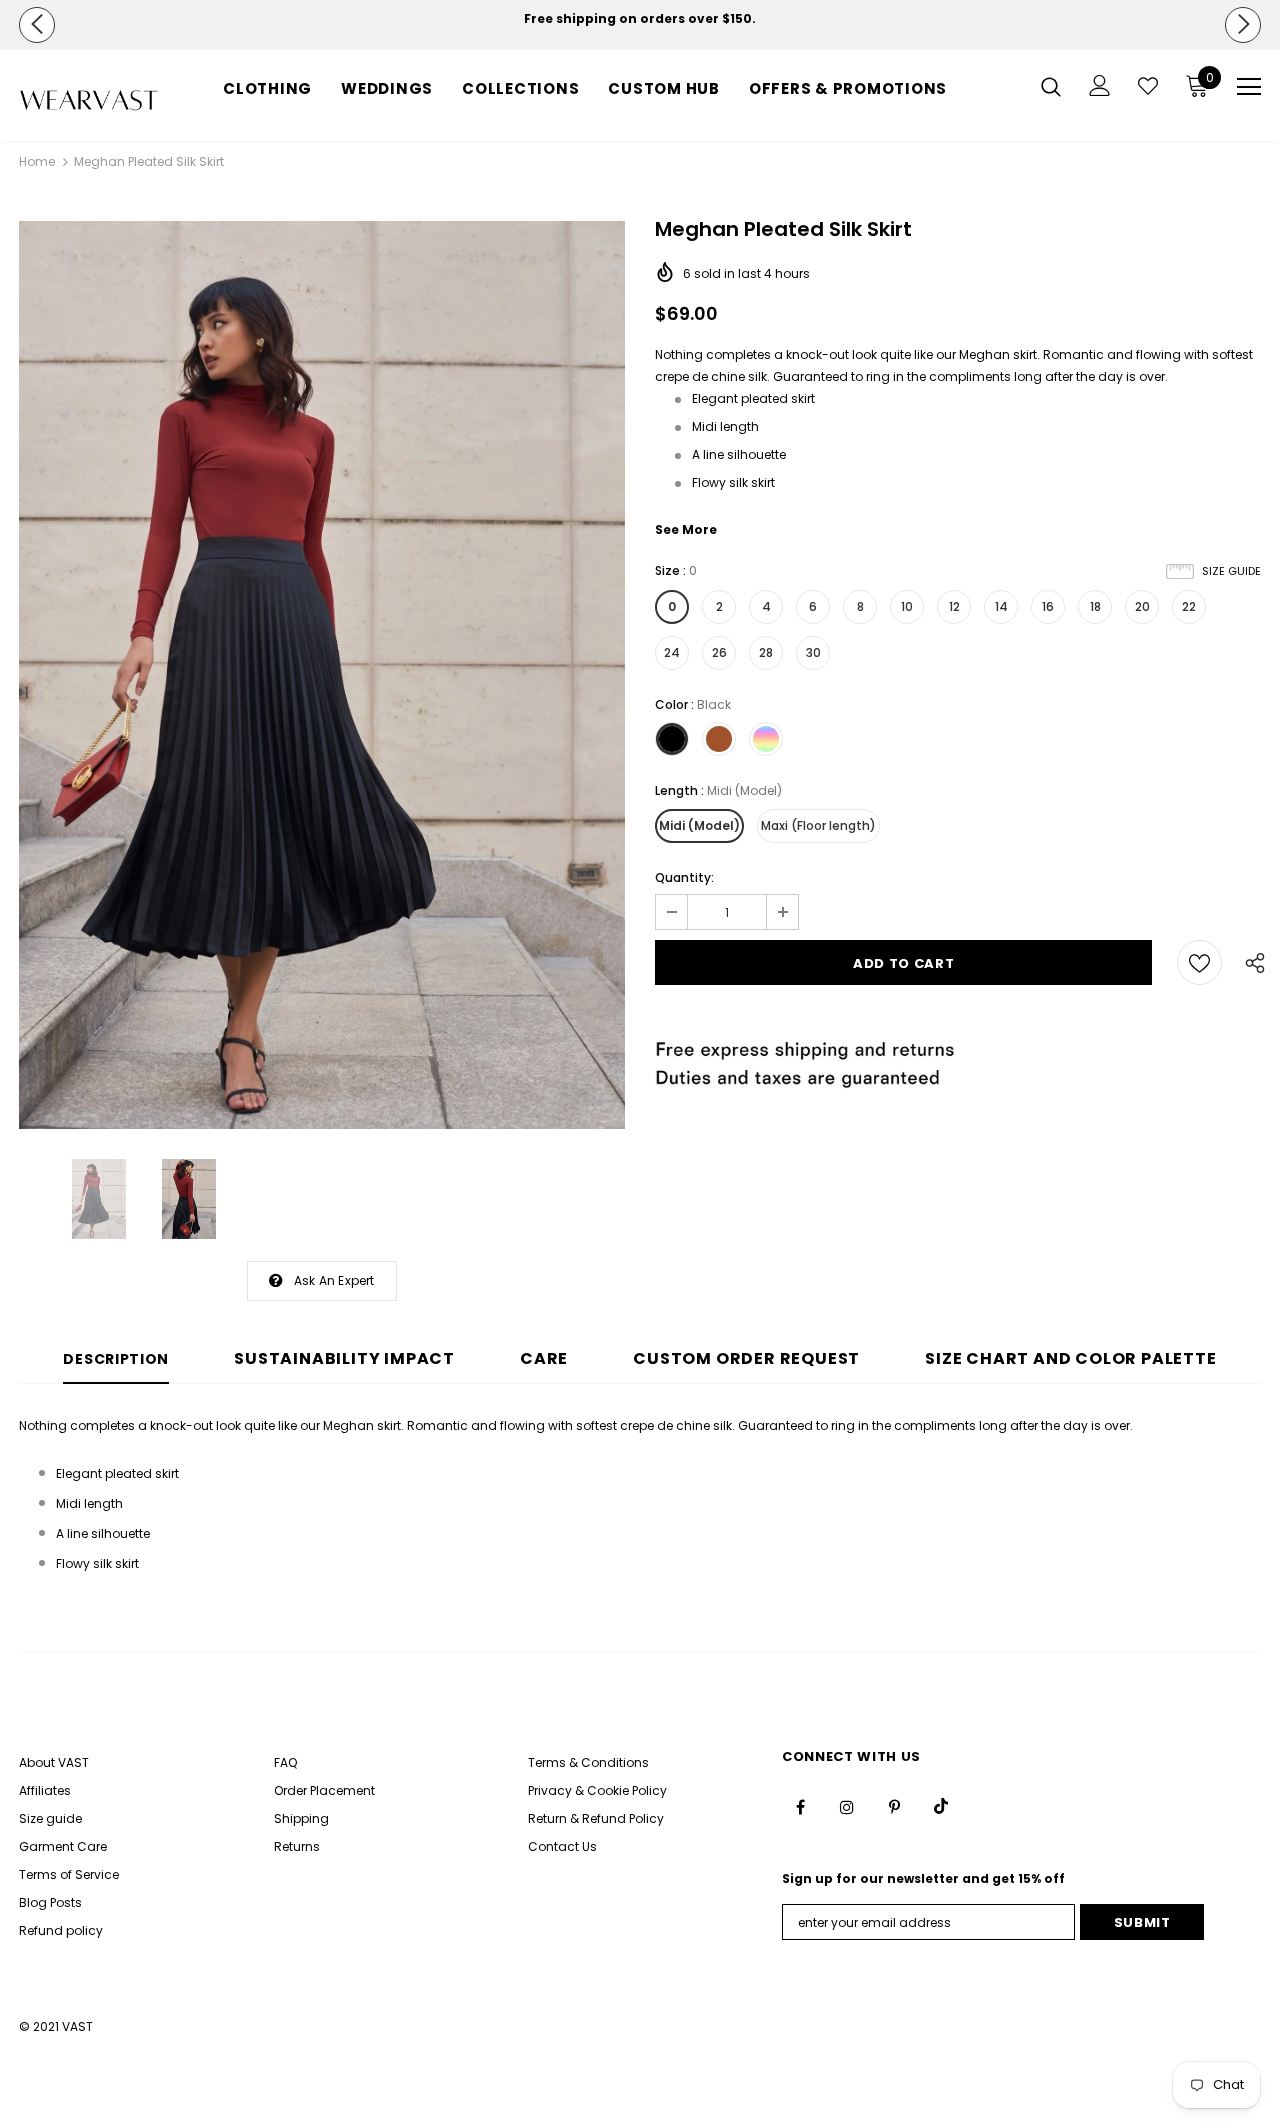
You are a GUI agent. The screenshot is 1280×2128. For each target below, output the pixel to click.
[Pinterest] (894, 1806)
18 (1095, 606)
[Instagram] (847, 1806)
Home (37, 161)
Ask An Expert (334, 1280)
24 (672, 652)
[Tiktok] (941, 1806)
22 (1189, 606)
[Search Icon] (1051, 86)
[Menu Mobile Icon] (1249, 87)
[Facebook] (800, 1806)
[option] (640, 19)
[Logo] (89, 100)
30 (813, 652)
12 (954, 606)
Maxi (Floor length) (818, 825)
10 (907, 606)
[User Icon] (1100, 85)
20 (1142, 606)
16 (1048, 606)
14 (1001, 606)
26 (719, 652)
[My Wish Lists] (1148, 86)
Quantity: (684, 877)
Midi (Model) (699, 825)
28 (766, 652)
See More (686, 529)
